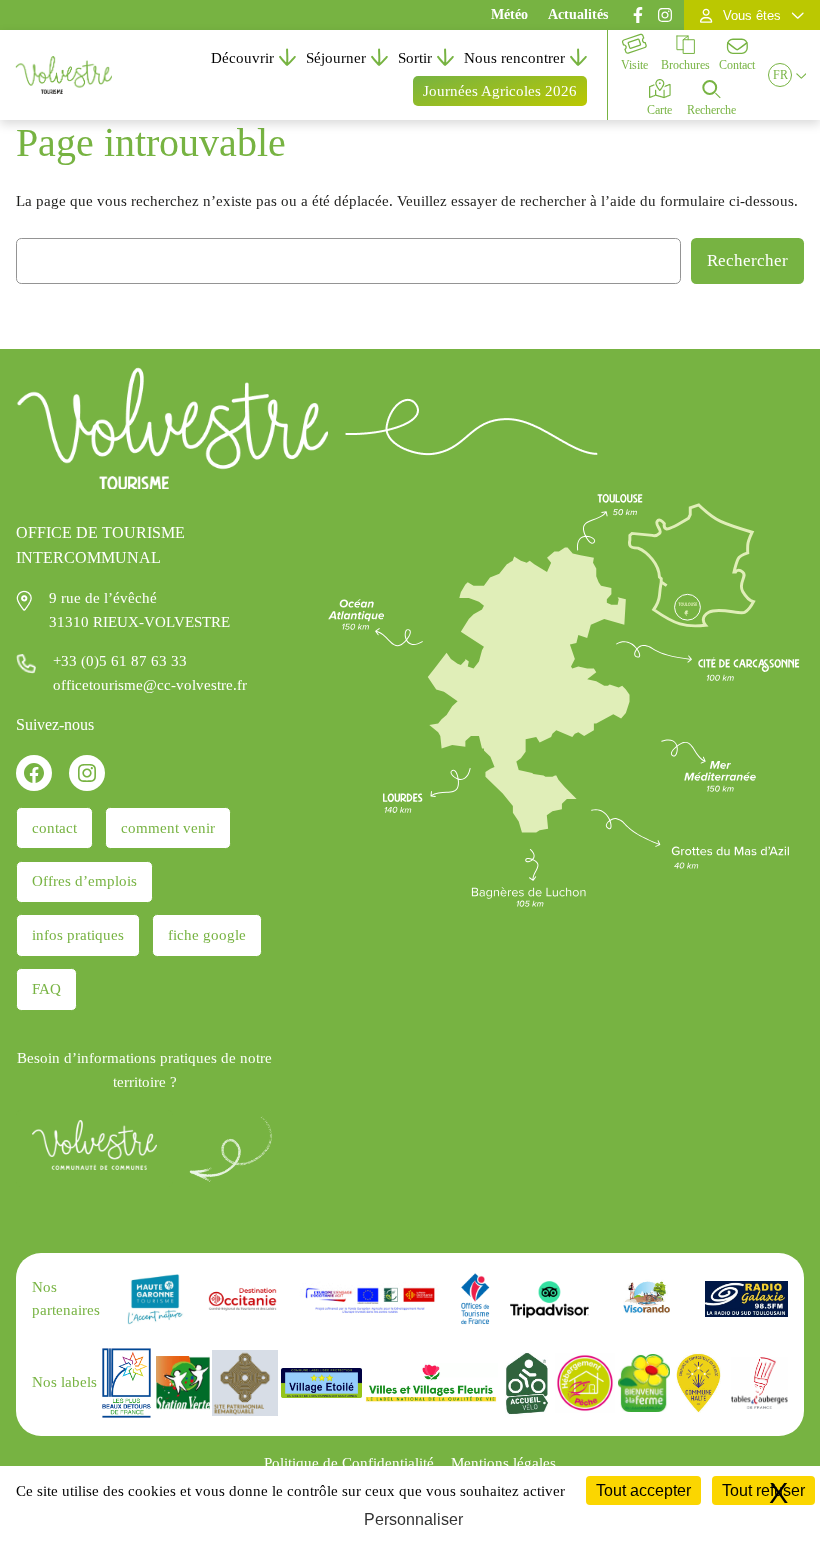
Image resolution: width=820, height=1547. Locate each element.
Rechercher (747, 260)
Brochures (685, 65)
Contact (737, 65)
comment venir (168, 828)
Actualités (578, 14)
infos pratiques (78, 935)
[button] (780, 75)
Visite (634, 65)
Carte (659, 110)
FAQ (46, 989)
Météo (509, 14)
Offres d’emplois (84, 881)
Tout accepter (643, 1490)
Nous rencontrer (514, 58)
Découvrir (242, 58)
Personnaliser (413, 1519)
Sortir (415, 58)
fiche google (207, 935)
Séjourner (336, 58)
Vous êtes (752, 15)
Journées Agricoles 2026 (500, 91)
